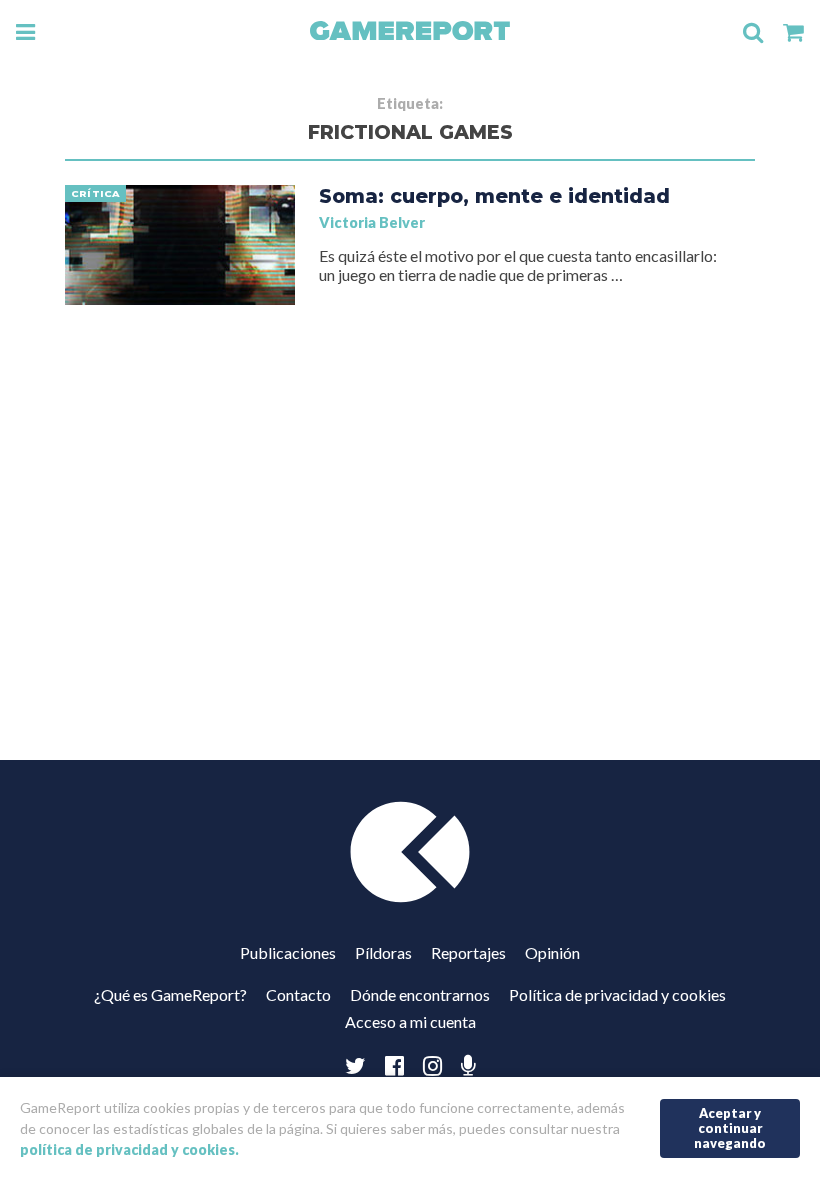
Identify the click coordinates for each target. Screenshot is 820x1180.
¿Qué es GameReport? (170, 994)
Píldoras (383, 952)
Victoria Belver (372, 222)
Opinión (552, 952)
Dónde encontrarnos (420, 994)
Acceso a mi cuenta (410, 1021)
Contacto (298, 994)
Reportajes (468, 952)
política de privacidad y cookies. (129, 1149)
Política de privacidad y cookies (617, 994)
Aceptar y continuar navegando (730, 1127)
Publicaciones (288, 952)
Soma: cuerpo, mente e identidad (494, 196)
